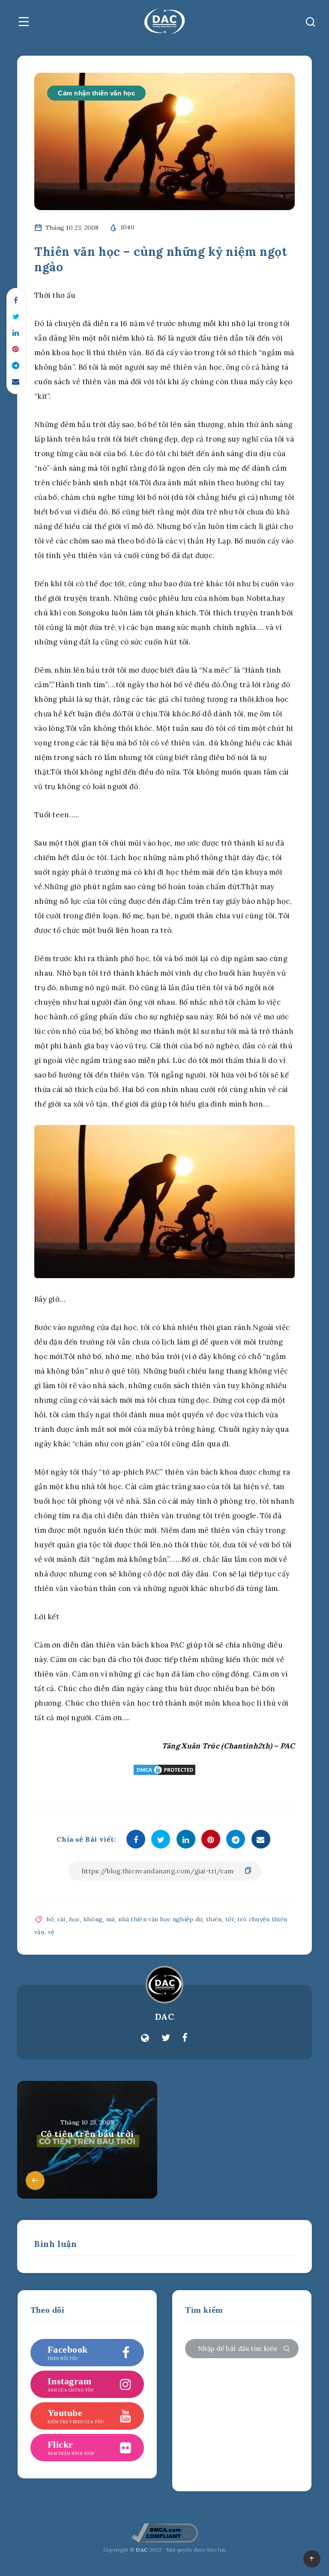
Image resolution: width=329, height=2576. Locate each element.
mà (111, 1919)
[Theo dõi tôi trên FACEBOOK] (185, 2038)
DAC (165, 2017)
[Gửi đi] (287, 2349)
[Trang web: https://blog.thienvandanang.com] (145, 2038)
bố (50, 1919)
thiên (214, 1919)
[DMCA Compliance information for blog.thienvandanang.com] (165, 2541)
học (74, 1919)
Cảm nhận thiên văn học (96, 93)
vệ (51, 1932)
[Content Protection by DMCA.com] (164, 1770)
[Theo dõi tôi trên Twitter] (166, 2038)
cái (61, 1919)
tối (229, 1919)
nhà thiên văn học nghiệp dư (160, 1919)
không (93, 1919)
